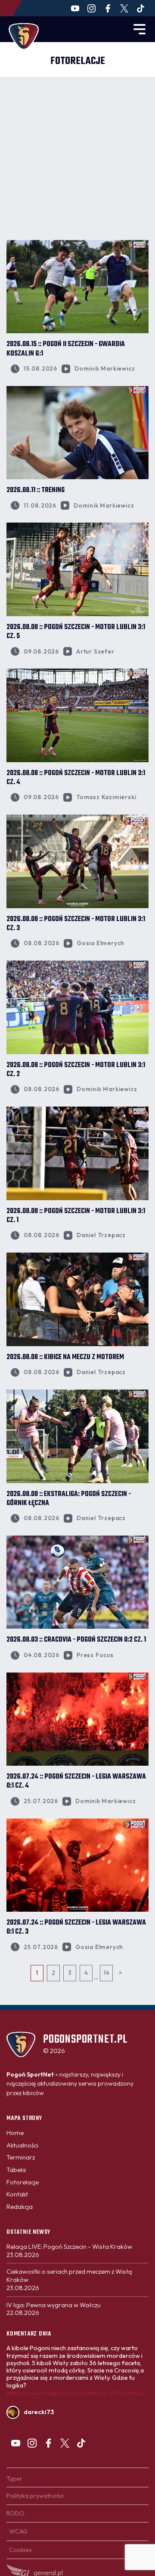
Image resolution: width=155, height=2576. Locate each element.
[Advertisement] (77, 158)
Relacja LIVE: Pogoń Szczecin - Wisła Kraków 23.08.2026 (69, 2251)
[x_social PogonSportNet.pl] (124, 8)
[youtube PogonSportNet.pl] (75, 8)
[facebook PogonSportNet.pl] (108, 8)
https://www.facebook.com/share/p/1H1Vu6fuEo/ (76, 2393)
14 (106, 1973)
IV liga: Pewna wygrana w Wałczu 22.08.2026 (54, 2309)
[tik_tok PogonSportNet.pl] (141, 8)
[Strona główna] (24, 36)
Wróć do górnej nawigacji (77, 2017)
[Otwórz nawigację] (139, 29)
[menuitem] (15, 2133)
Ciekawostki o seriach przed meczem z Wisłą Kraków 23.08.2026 (69, 2279)
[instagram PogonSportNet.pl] (91, 8)
